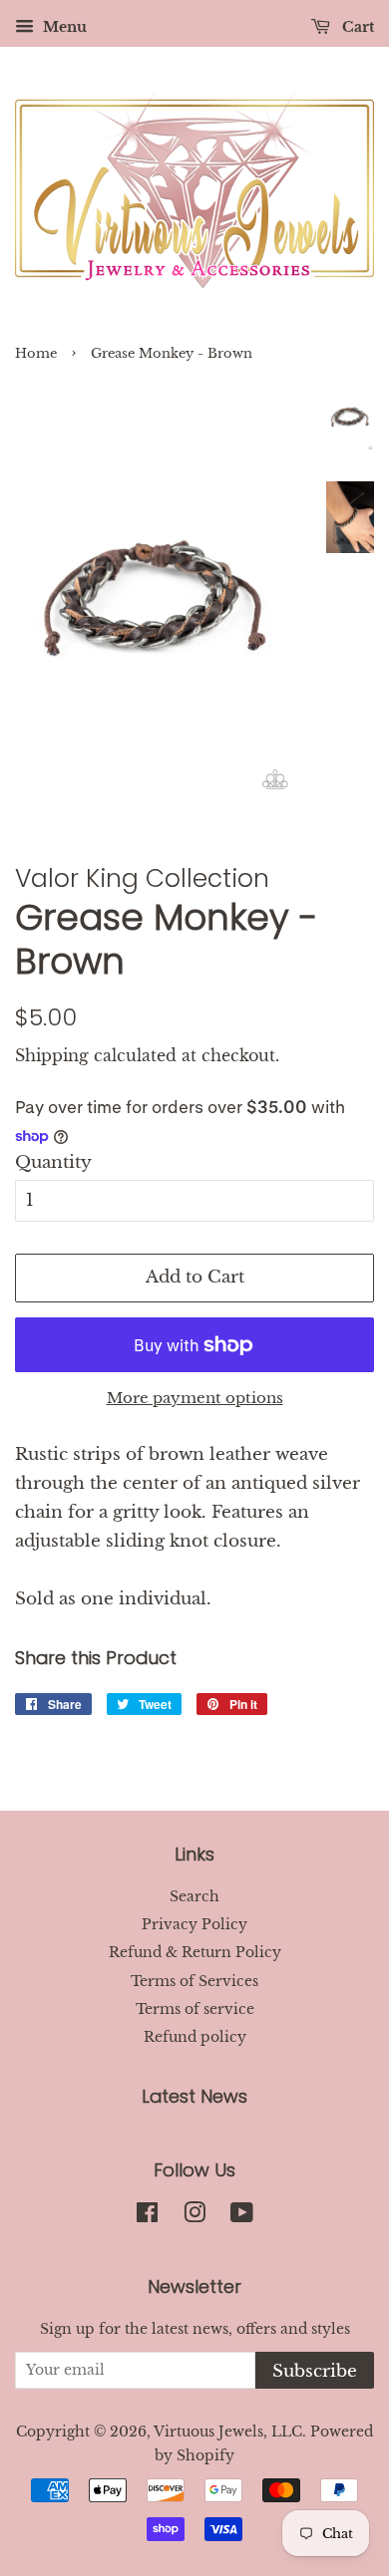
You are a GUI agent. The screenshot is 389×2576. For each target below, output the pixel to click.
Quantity (53, 1162)
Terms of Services (194, 1981)
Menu (63, 27)
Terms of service (195, 2009)
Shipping (52, 1055)
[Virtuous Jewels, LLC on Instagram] (194, 2216)
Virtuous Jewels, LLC (228, 2432)
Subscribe (315, 2371)
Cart (356, 27)
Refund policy (195, 2037)
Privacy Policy (194, 1924)
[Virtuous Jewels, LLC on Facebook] (147, 2216)
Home (36, 353)
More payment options (195, 1398)
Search (194, 1896)
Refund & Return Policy (195, 1952)
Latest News (194, 2096)
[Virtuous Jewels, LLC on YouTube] (242, 2216)
